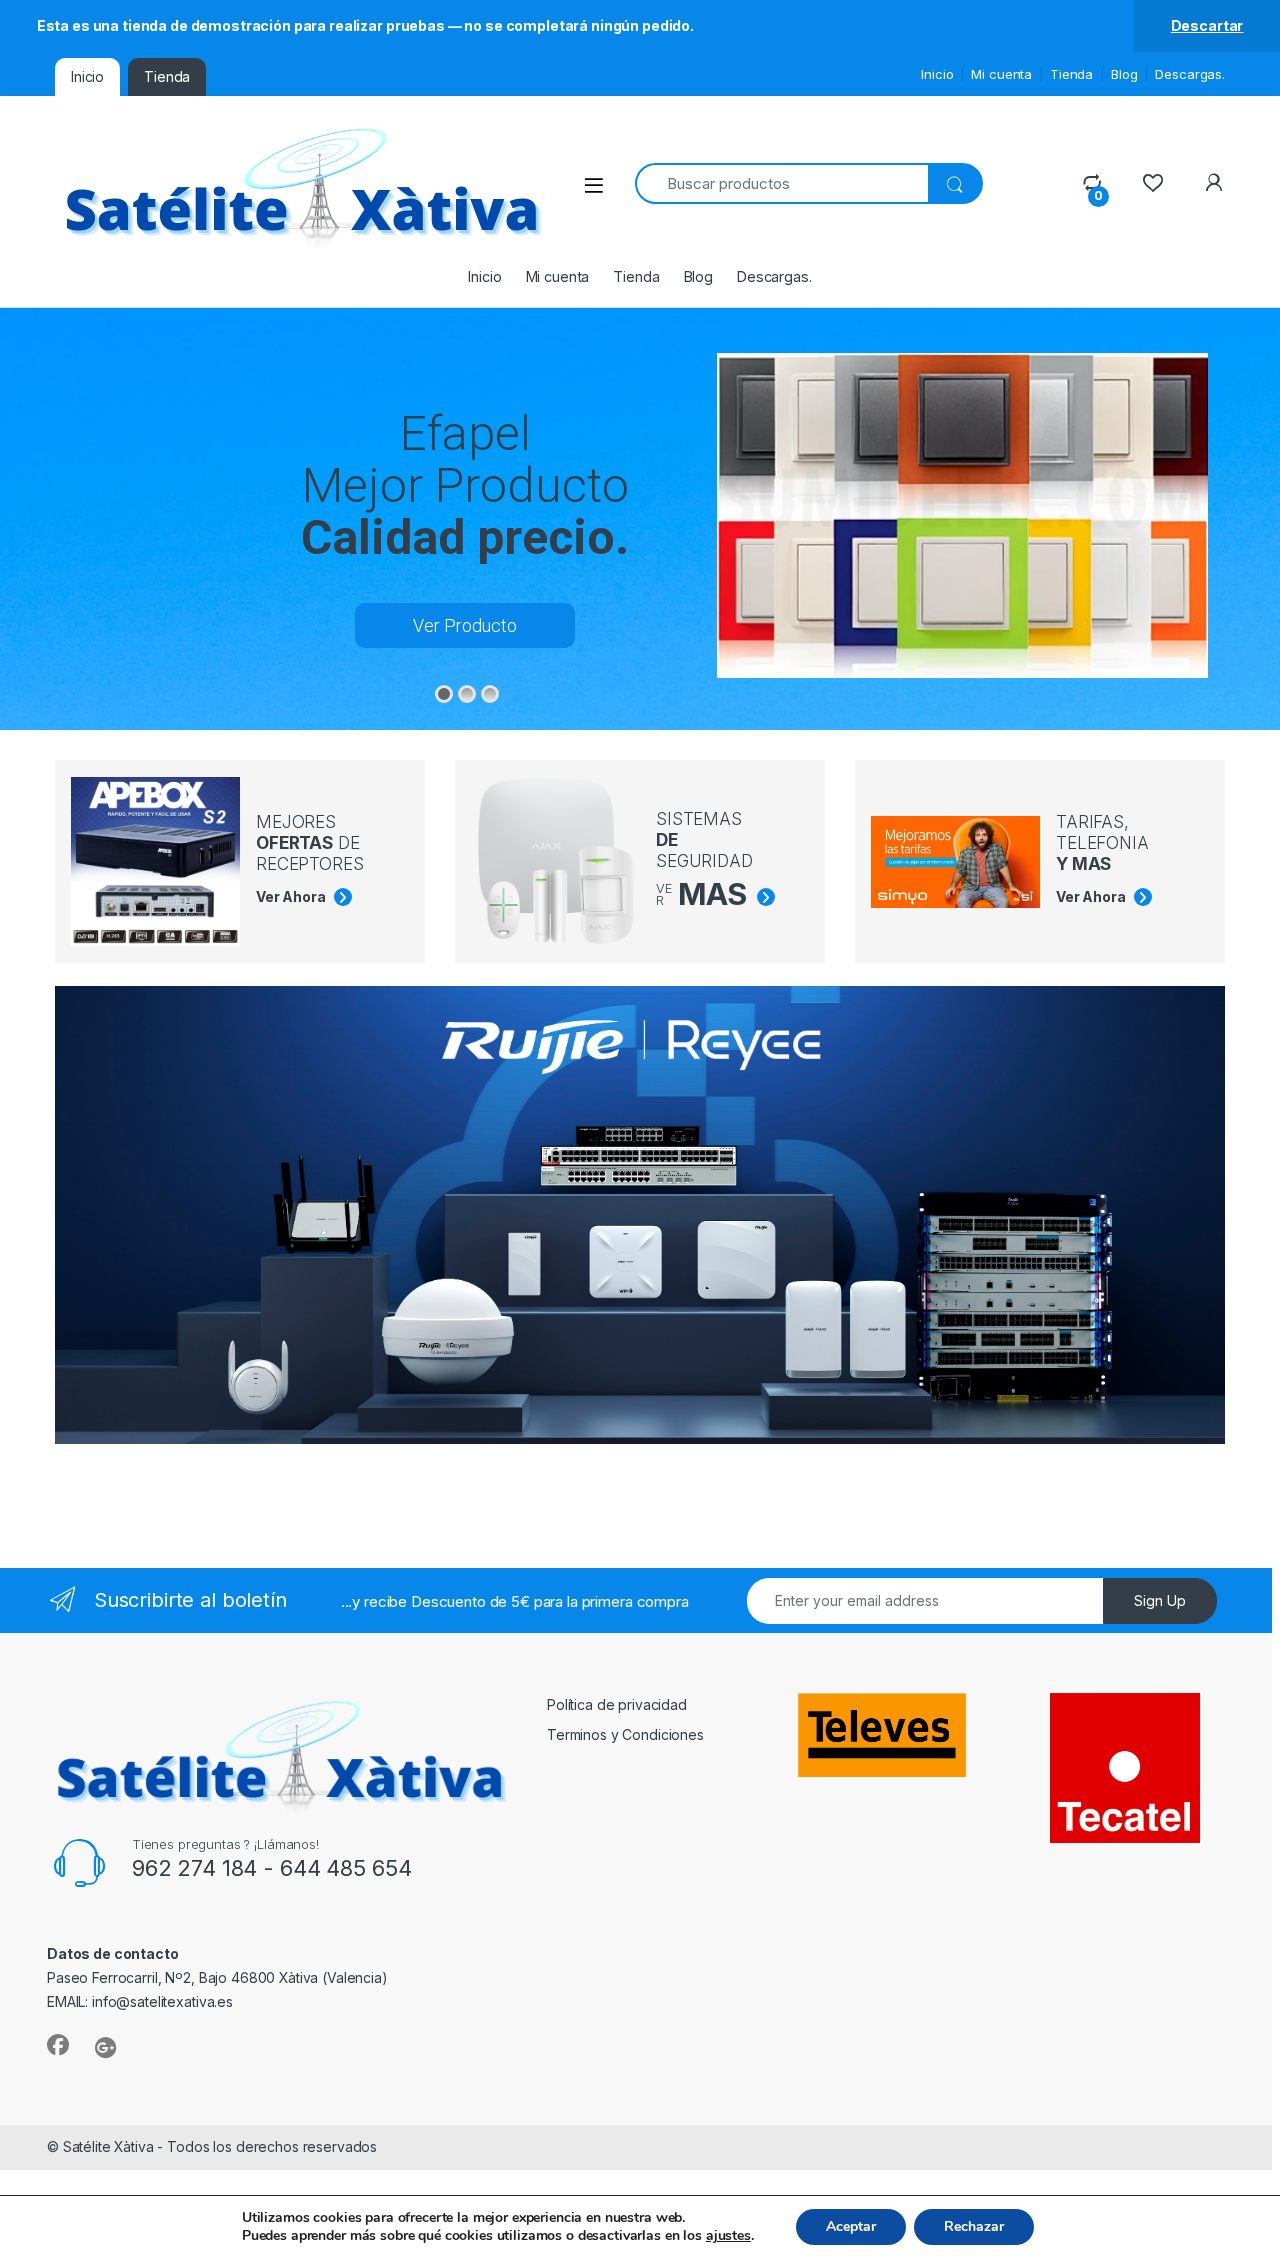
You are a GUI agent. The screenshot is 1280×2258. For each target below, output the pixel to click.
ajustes (728, 2236)
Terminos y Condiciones (625, 1734)
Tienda (1071, 74)
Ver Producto (465, 625)
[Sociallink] (58, 2045)
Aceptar (851, 2226)
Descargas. (1190, 74)
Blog (1124, 74)
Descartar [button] (1207, 25)
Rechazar (974, 2226)
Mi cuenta (1001, 74)
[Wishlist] (1152, 183)
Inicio (937, 74)
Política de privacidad (617, 1704)
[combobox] (781, 183)
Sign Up (1160, 1600)
